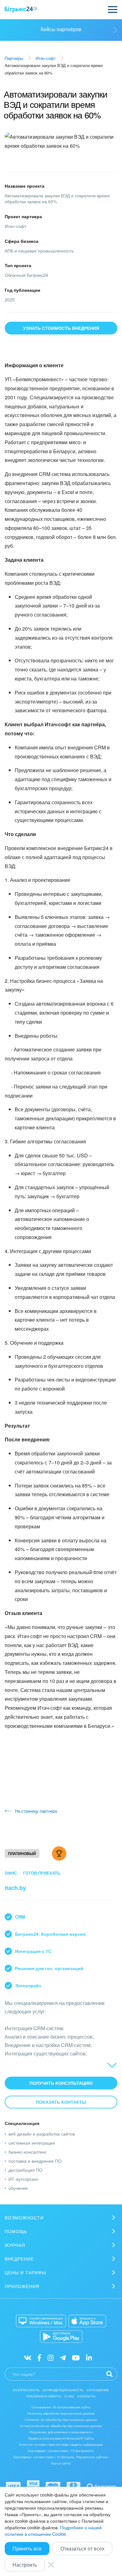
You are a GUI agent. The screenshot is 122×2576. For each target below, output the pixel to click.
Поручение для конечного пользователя (61, 2432)
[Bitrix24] (21, 10)
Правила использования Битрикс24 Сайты (61, 2438)
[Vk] (28, 2357)
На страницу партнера (36, 1811)
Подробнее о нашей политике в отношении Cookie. (53, 2531)
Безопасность (26, 2390)
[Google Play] (61, 2337)
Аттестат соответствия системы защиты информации (61, 2444)
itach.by (15, 1888)
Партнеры (14, 58)
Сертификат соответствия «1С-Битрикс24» (61, 2451)
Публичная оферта (44, 2396)
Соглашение (98, 2390)
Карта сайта (61, 2463)
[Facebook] (39, 2357)
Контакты (86, 2396)
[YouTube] (76, 2357)
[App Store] (87, 2321)
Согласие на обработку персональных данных (61, 2420)
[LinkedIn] (89, 2357)
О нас (70, 2396)
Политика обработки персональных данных (61, 2413)
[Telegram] (63, 2357)
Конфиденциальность (63, 2390)
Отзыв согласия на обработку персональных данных (61, 2426)
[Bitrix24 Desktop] (41, 2321)
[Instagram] (51, 2357)
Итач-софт (46, 58)
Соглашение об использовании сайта (61, 2407)
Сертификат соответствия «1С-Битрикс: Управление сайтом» (61, 2457)
